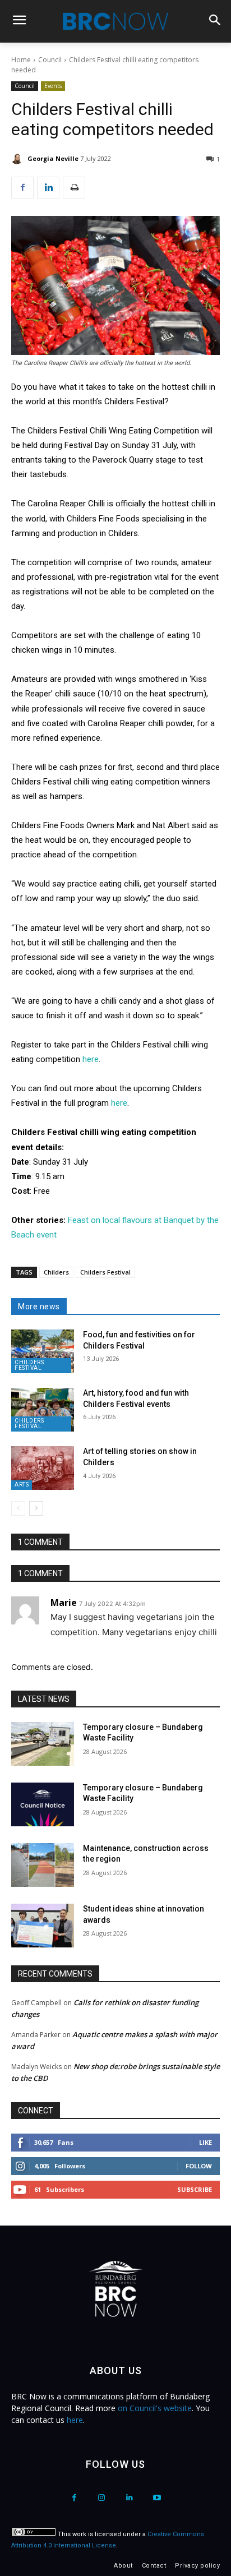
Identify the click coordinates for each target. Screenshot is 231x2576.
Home (21, 60)
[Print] (74, 188)
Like (205, 2142)
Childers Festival (105, 1272)
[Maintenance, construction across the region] (43, 1865)
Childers (56, 1272)
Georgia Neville (53, 158)
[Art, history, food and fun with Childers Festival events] (43, 1410)
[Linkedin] (48, 188)
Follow (199, 2166)
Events (53, 86)
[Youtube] (157, 2498)
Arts (22, 1485)
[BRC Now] (115, 21)
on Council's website (155, 2408)
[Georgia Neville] (19, 159)
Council (50, 60)
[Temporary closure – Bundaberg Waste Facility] (43, 1744)
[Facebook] (22, 188)
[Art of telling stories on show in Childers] (43, 1468)
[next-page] (36, 1508)
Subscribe (195, 2189)
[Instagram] (102, 2498)
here (91, 1059)
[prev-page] (18, 1508)
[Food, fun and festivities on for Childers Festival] (43, 1351)
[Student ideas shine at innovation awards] (43, 1926)
